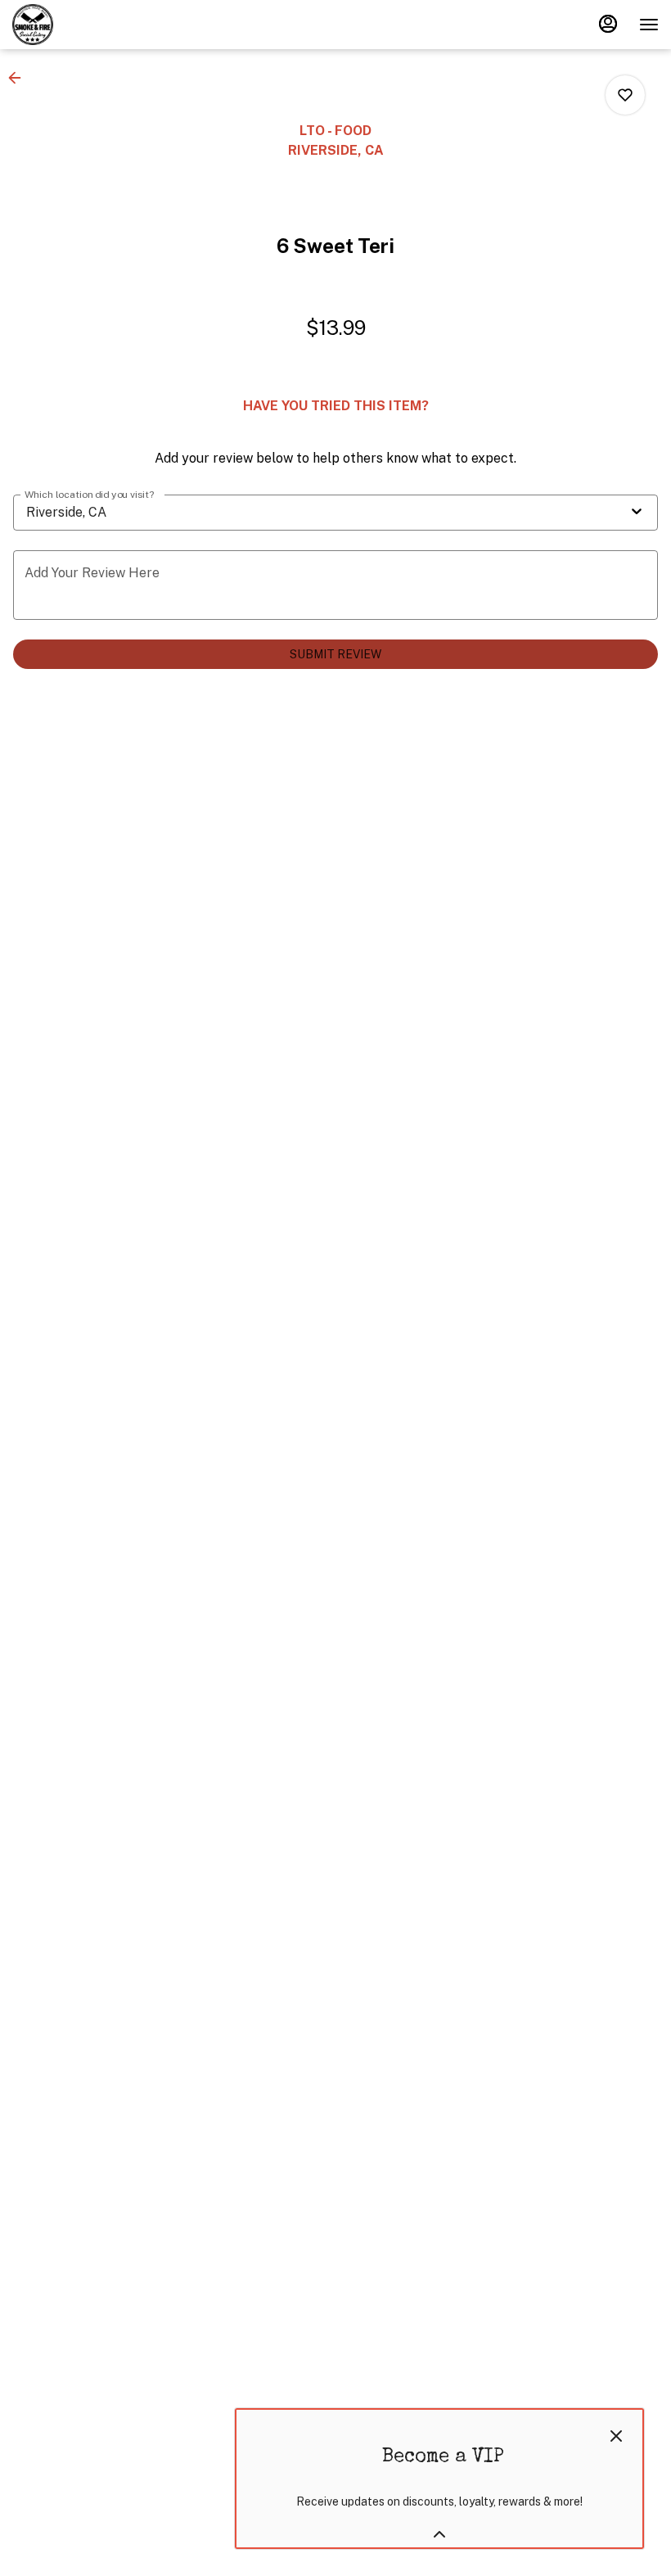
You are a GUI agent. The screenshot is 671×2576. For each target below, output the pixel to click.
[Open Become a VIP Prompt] (439, 2534)
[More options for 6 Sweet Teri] (625, 95)
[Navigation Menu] (649, 25)
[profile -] (608, 24)
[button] (20, 78)
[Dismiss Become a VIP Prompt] (616, 2436)
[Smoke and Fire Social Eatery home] (86, 25)
